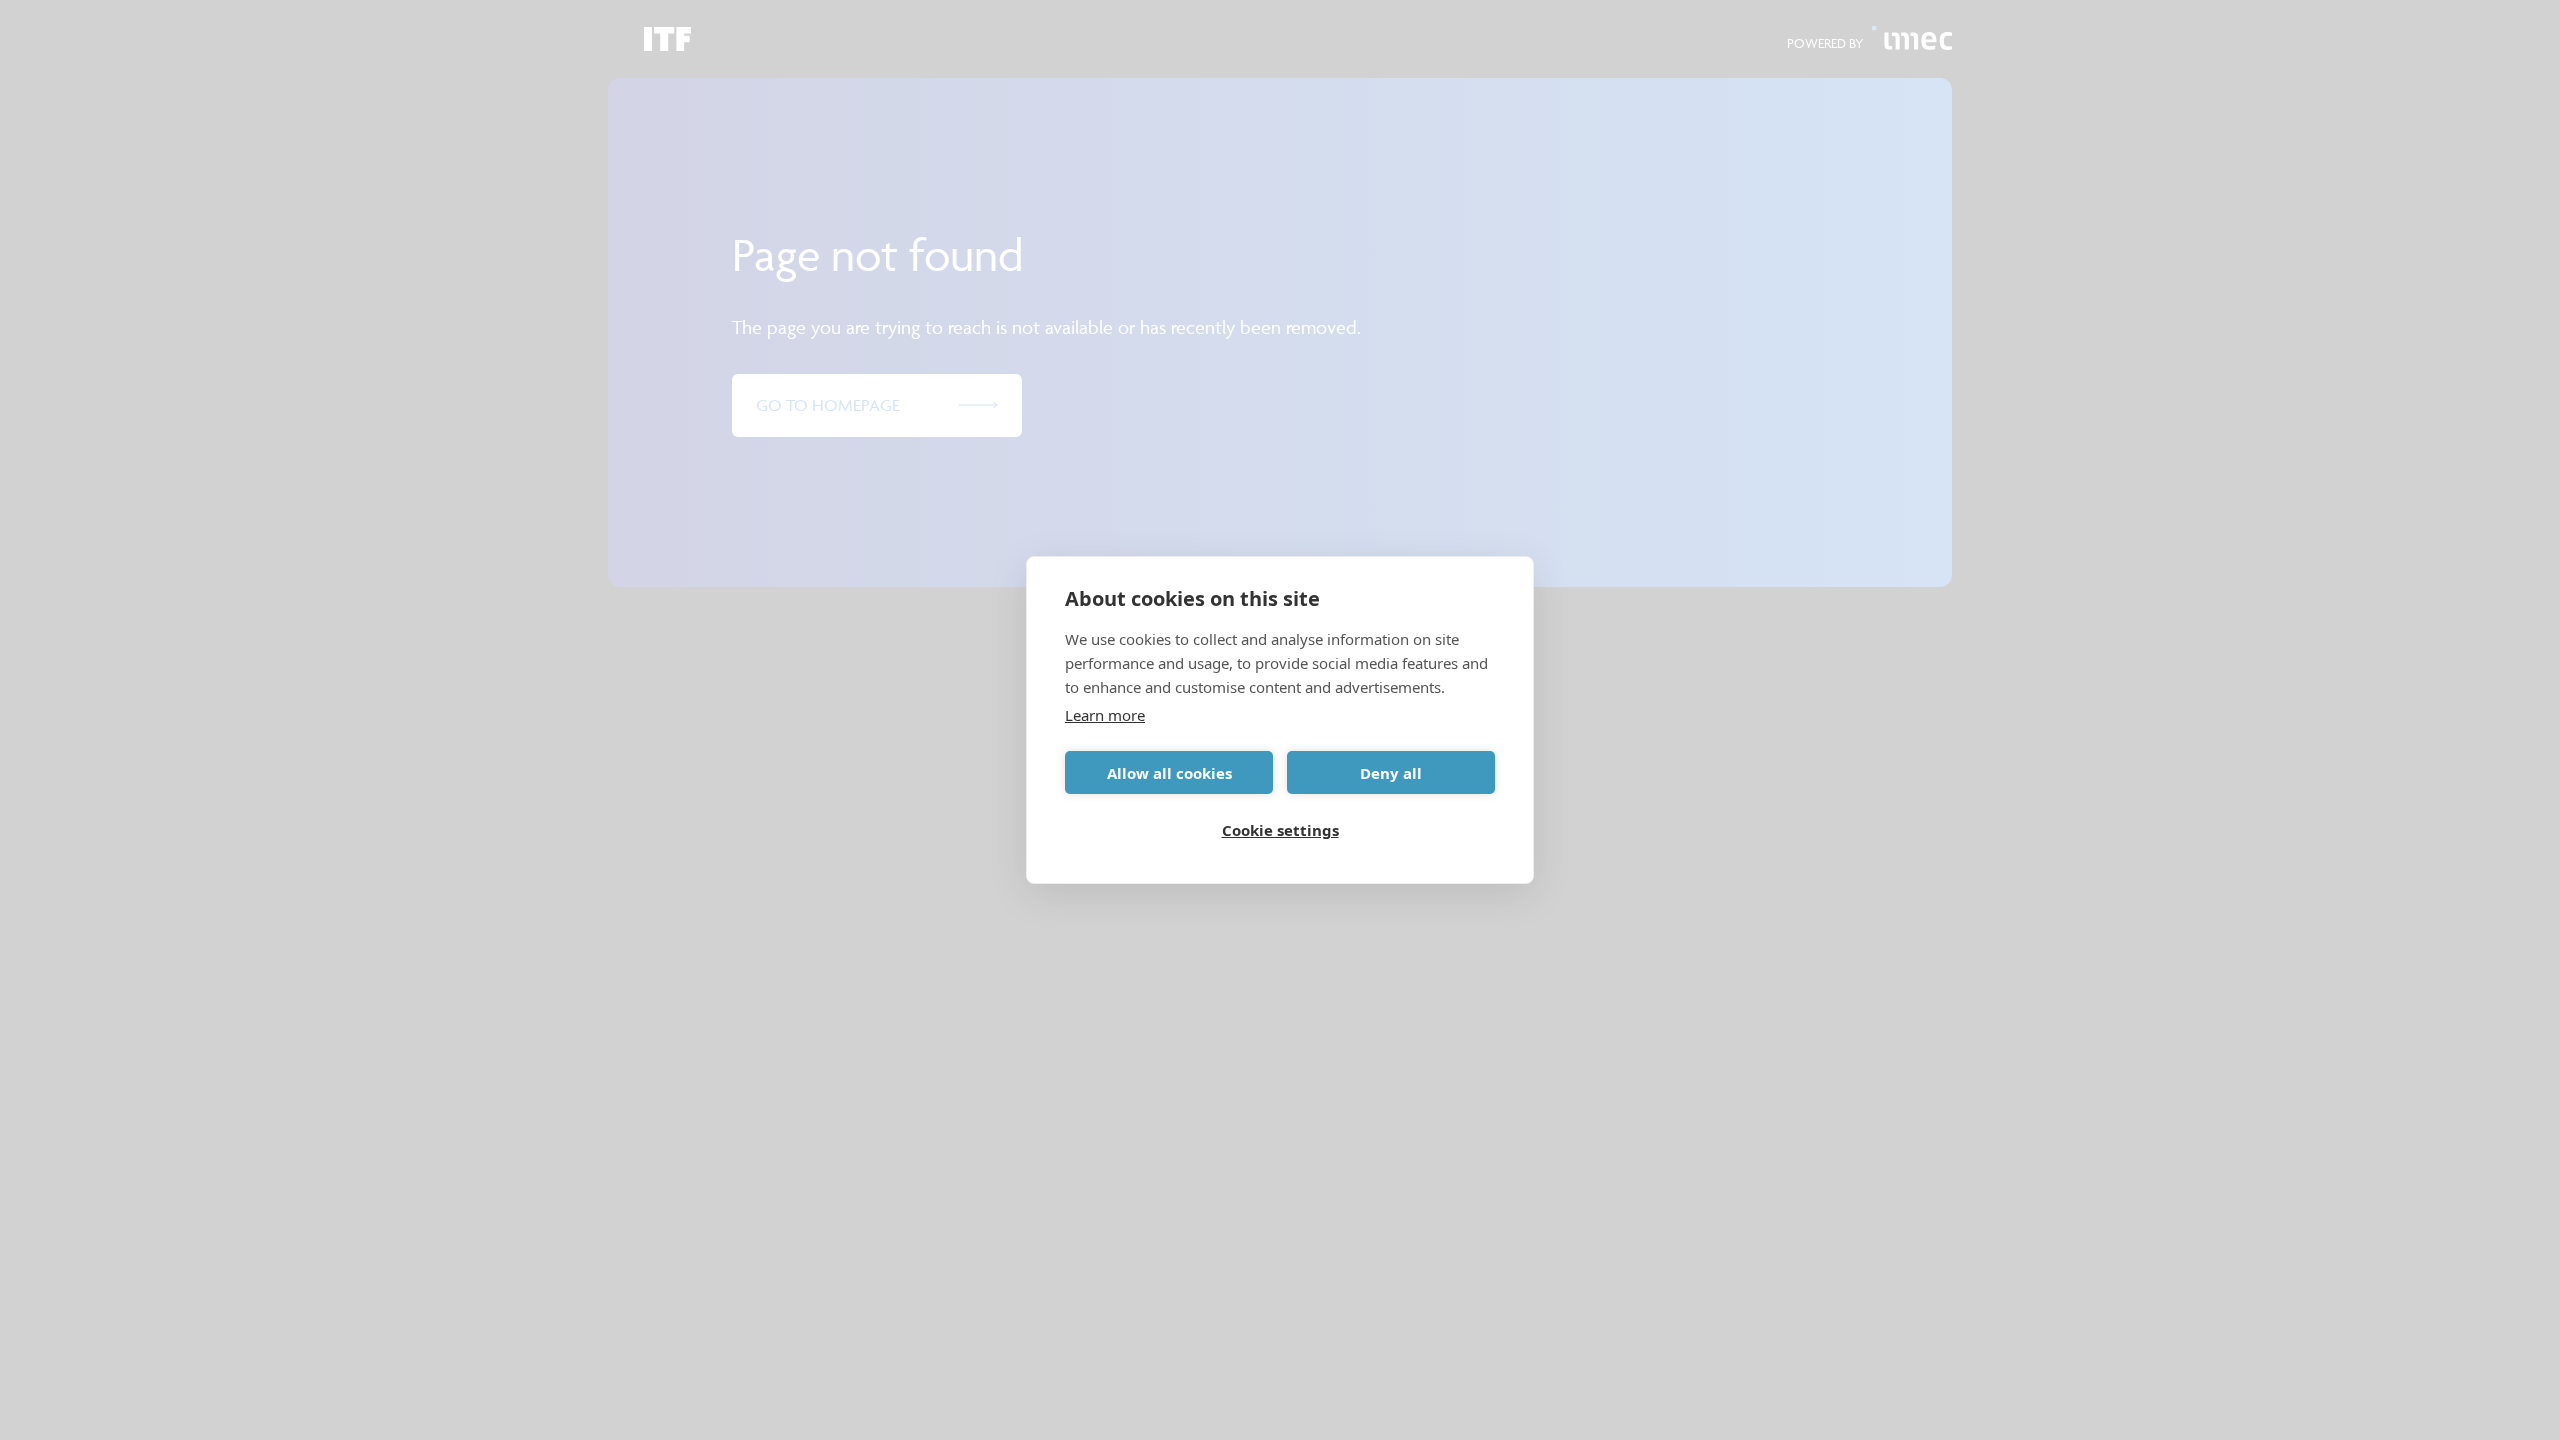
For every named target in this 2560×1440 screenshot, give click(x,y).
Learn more (1105, 715)
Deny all (1391, 773)
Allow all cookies (1169, 773)
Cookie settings (1280, 830)
